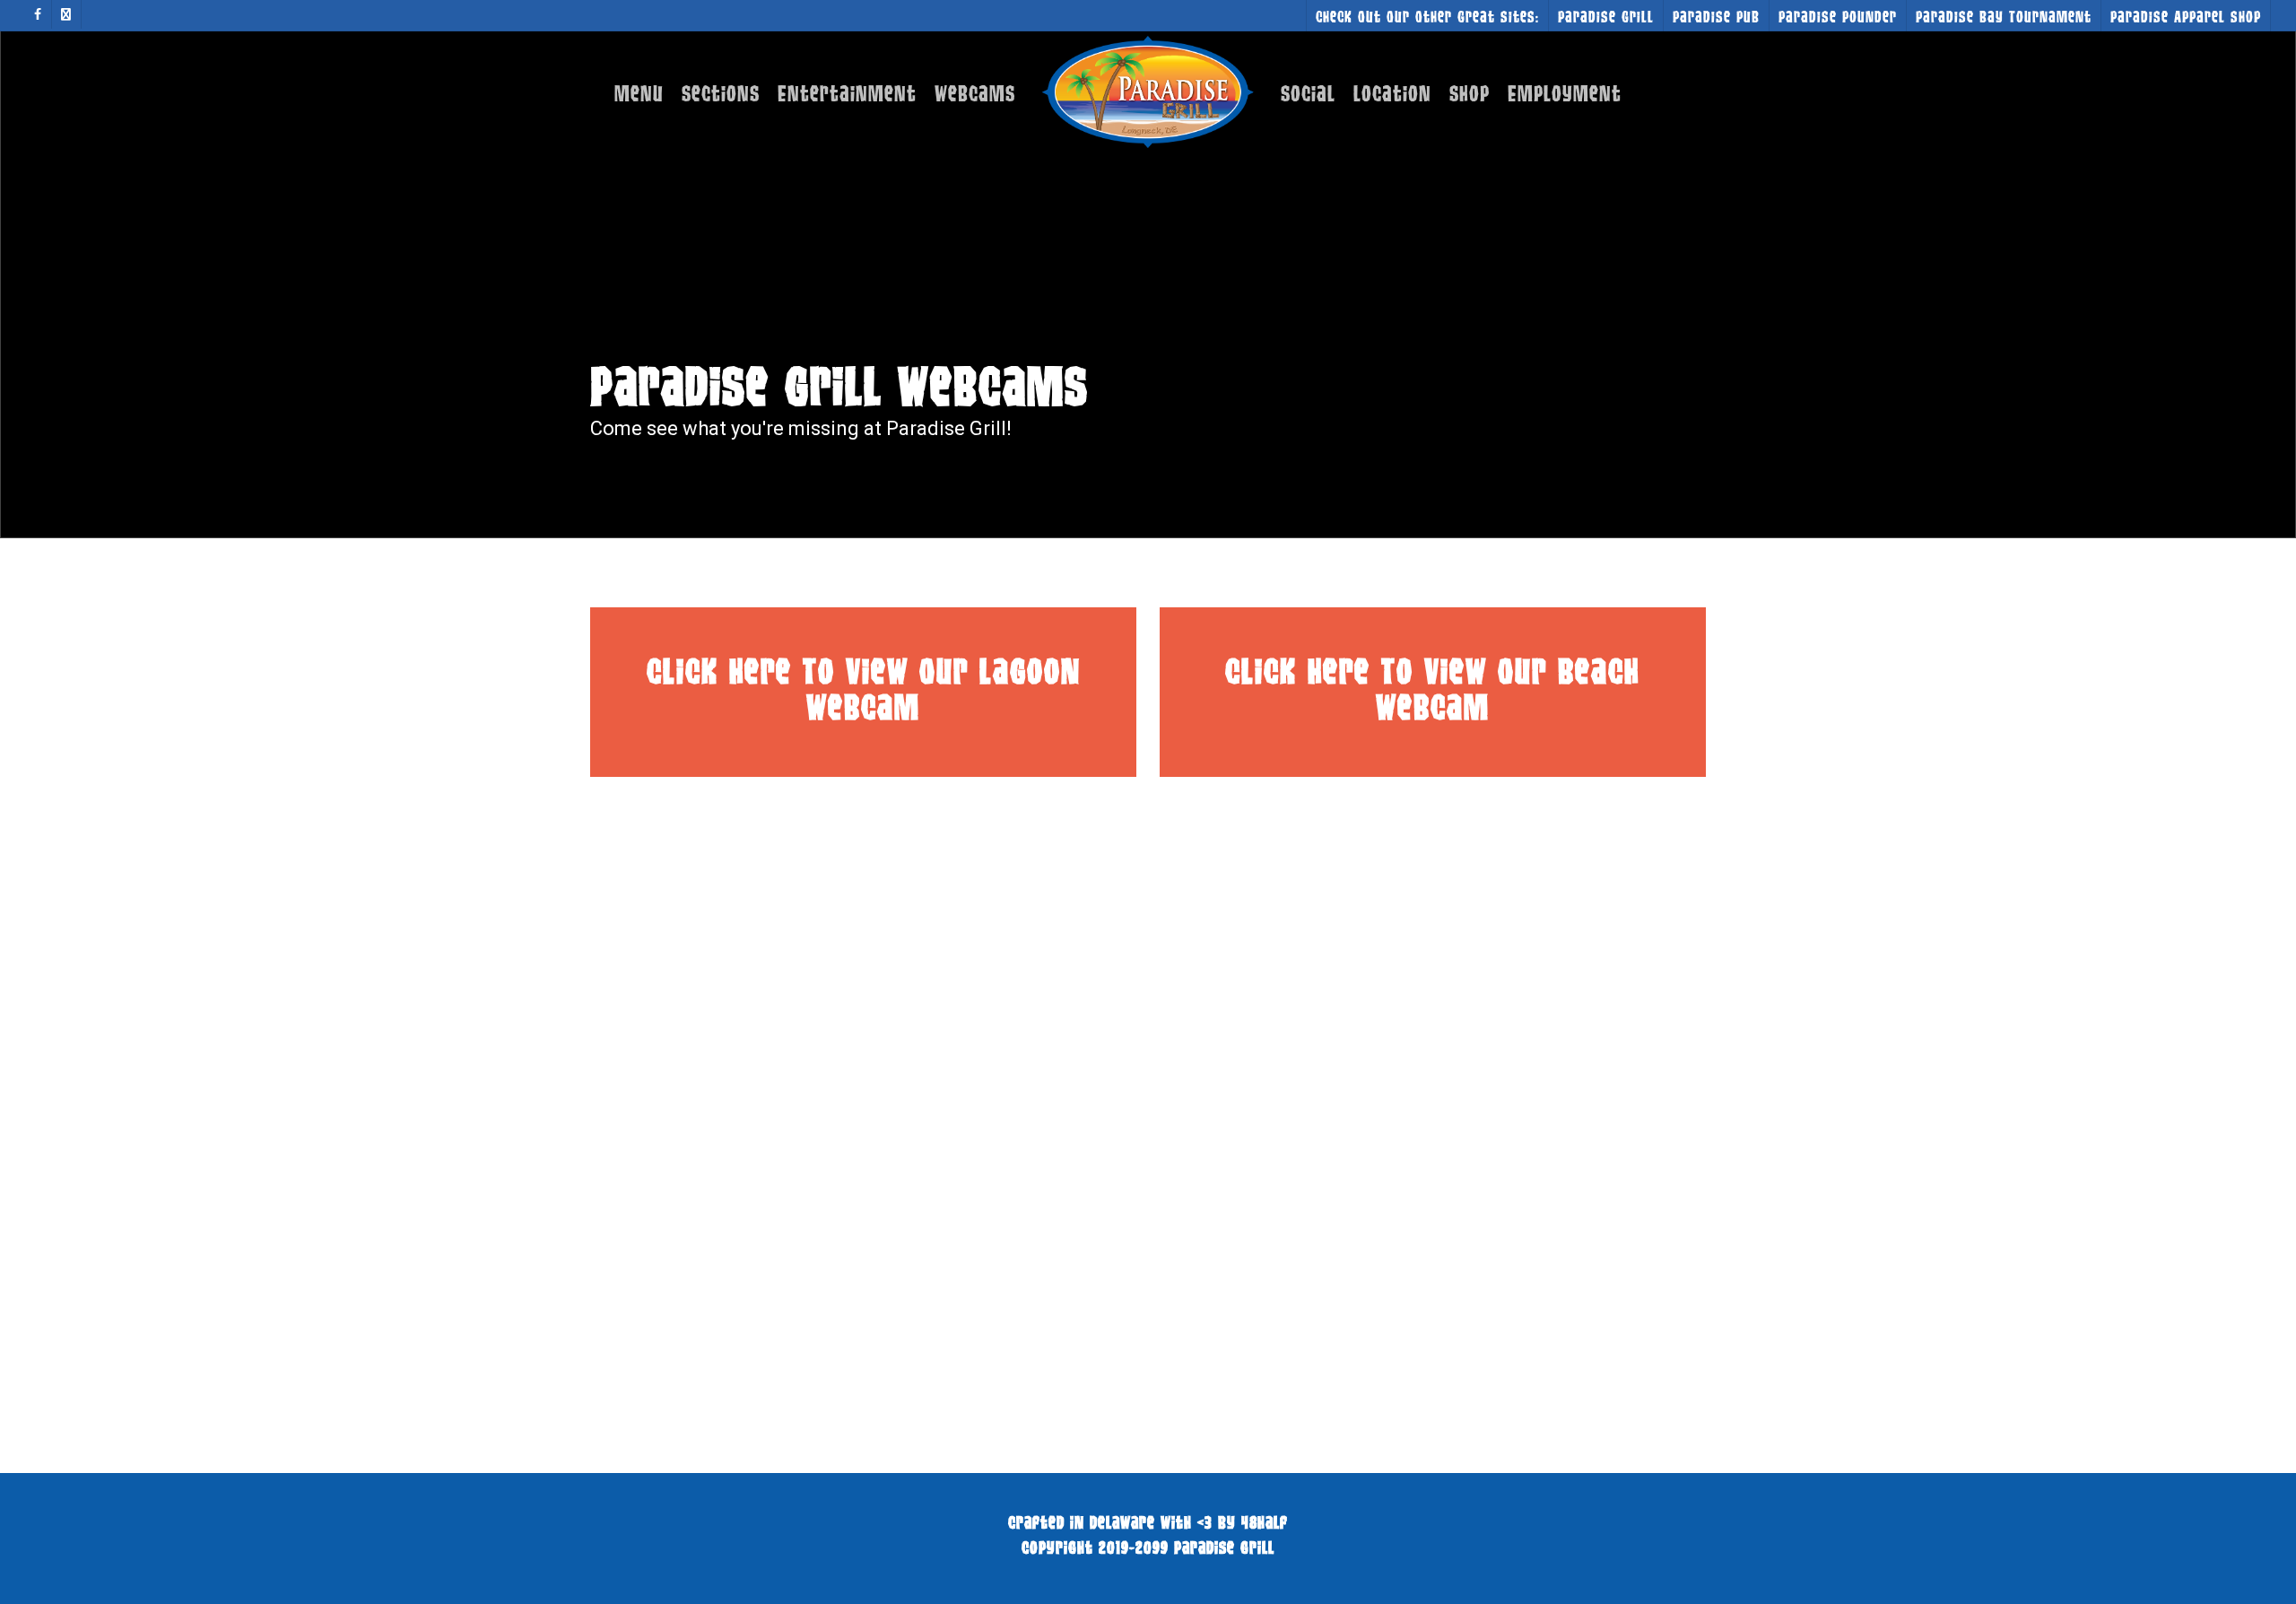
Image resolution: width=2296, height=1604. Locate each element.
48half (1265, 1522)
